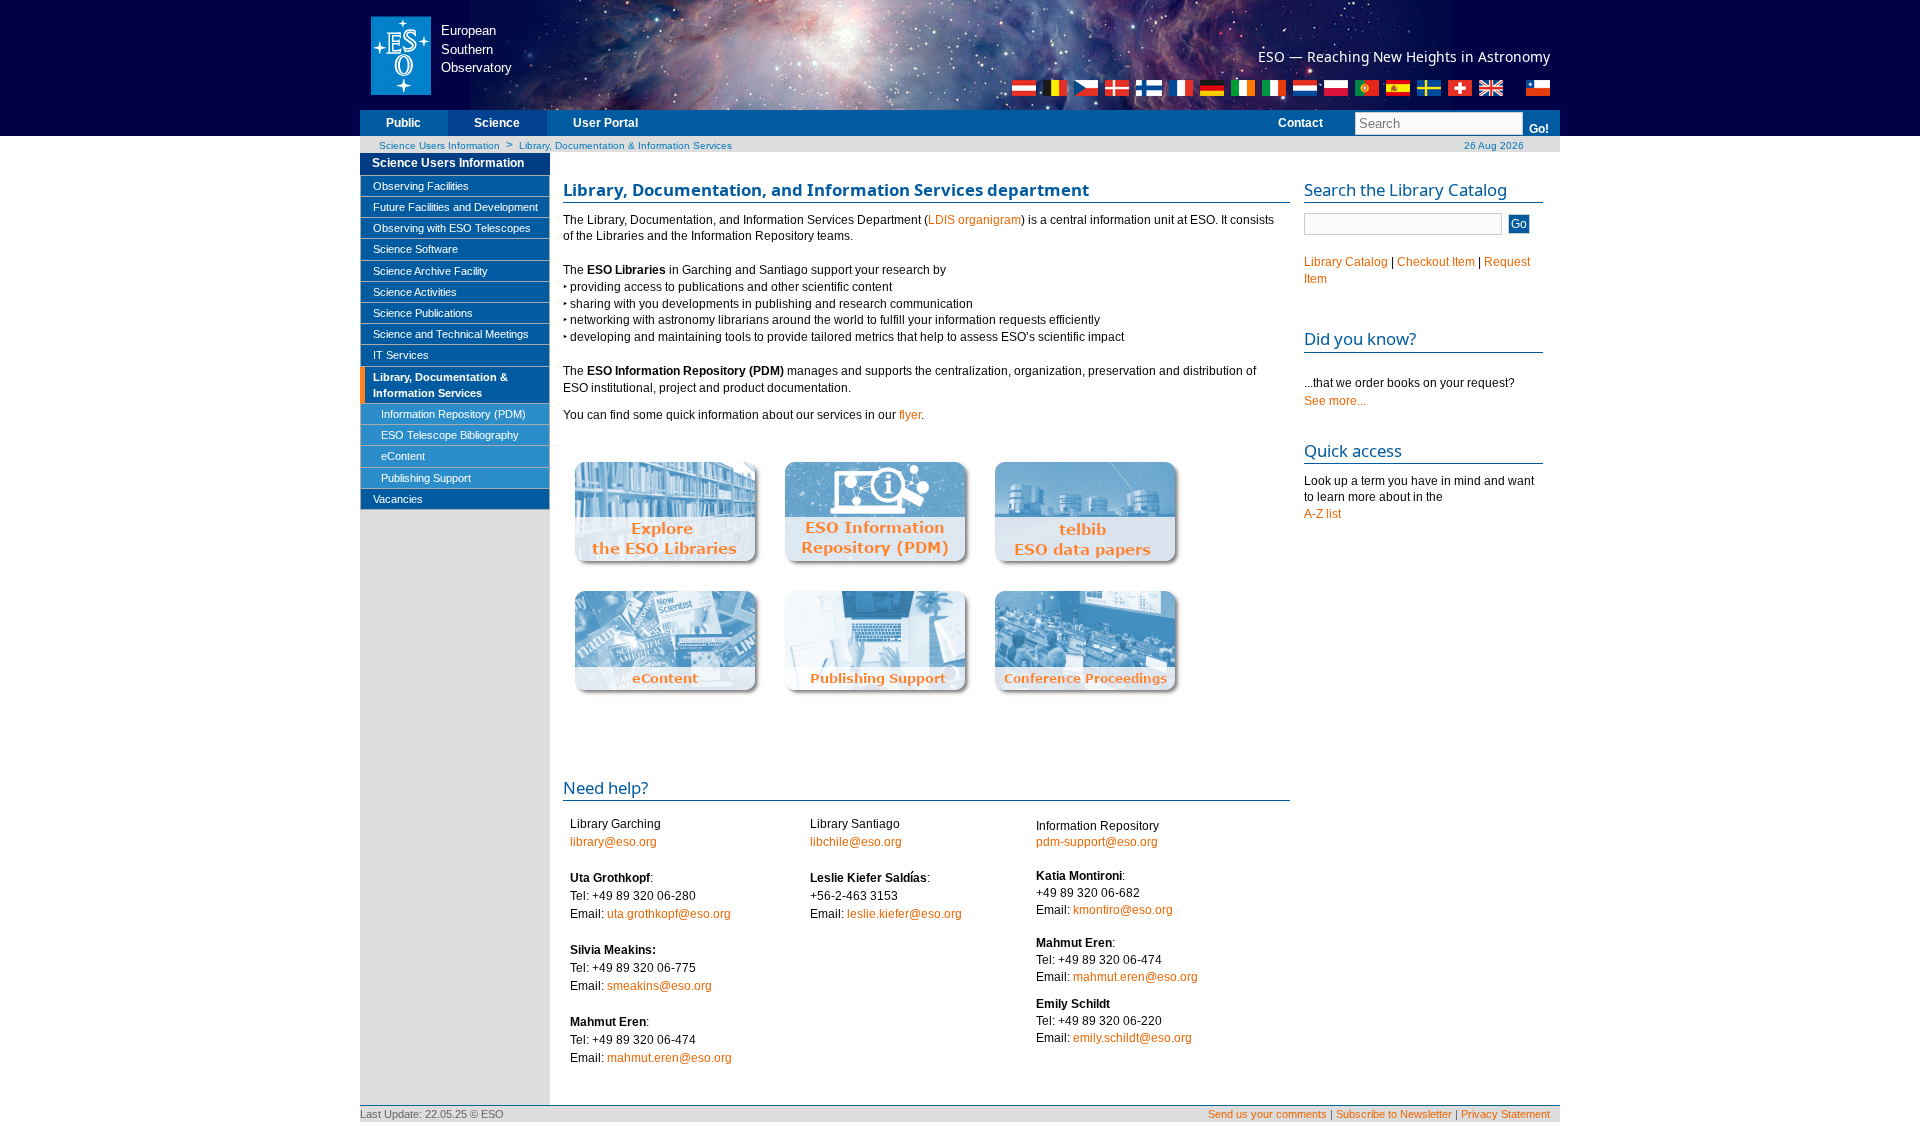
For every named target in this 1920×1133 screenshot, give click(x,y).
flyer (910, 415)
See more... (1335, 401)
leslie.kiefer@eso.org (904, 914)
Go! (1539, 129)
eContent (403, 456)
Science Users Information (439, 145)
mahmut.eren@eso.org (669, 1058)
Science (497, 123)
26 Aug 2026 (1492, 145)
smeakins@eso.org (659, 986)
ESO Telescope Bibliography (450, 435)
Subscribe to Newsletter (1394, 1114)
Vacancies (398, 499)
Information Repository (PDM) (453, 414)
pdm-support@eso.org (1097, 842)
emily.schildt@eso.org (1132, 1038)
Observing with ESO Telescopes (452, 228)
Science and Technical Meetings (451, 334)
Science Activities (415, 292)
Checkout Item (1436, 262)
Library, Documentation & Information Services (625, 145)
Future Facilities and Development (455, 207)
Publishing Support (426, 478)
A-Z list (1322, 514)
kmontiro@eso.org (1123, 910)
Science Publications (423, 313)
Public (403, 123)
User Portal (605, 123)
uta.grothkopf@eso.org (669, 914)
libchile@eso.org (856, 842)
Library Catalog (1346, 262)
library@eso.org (613, 842)
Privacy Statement (1505, 1114)
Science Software (415, 249)
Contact (1300, 123)
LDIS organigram (974, 220)
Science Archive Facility (430, 271)
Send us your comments (1267, 1114)
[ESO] (400, 54)
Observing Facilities (421, 186)
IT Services (401, 355)
